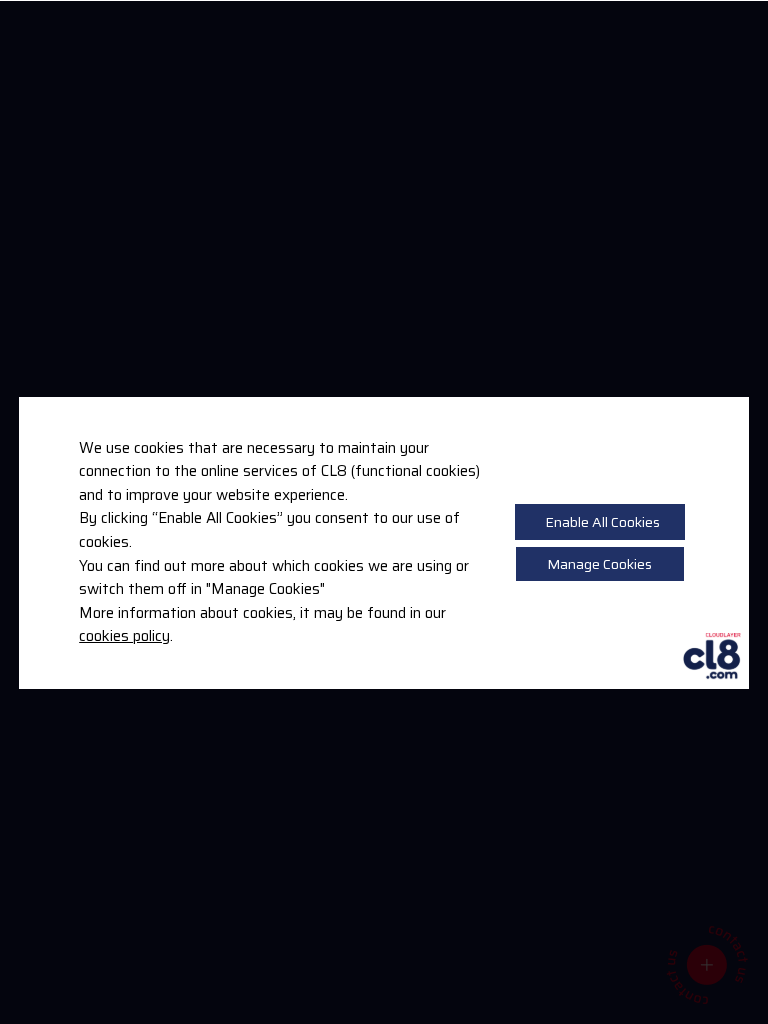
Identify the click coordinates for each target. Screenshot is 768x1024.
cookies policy (124, 636)
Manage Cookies (599, 564)
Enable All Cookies (602, 522)
